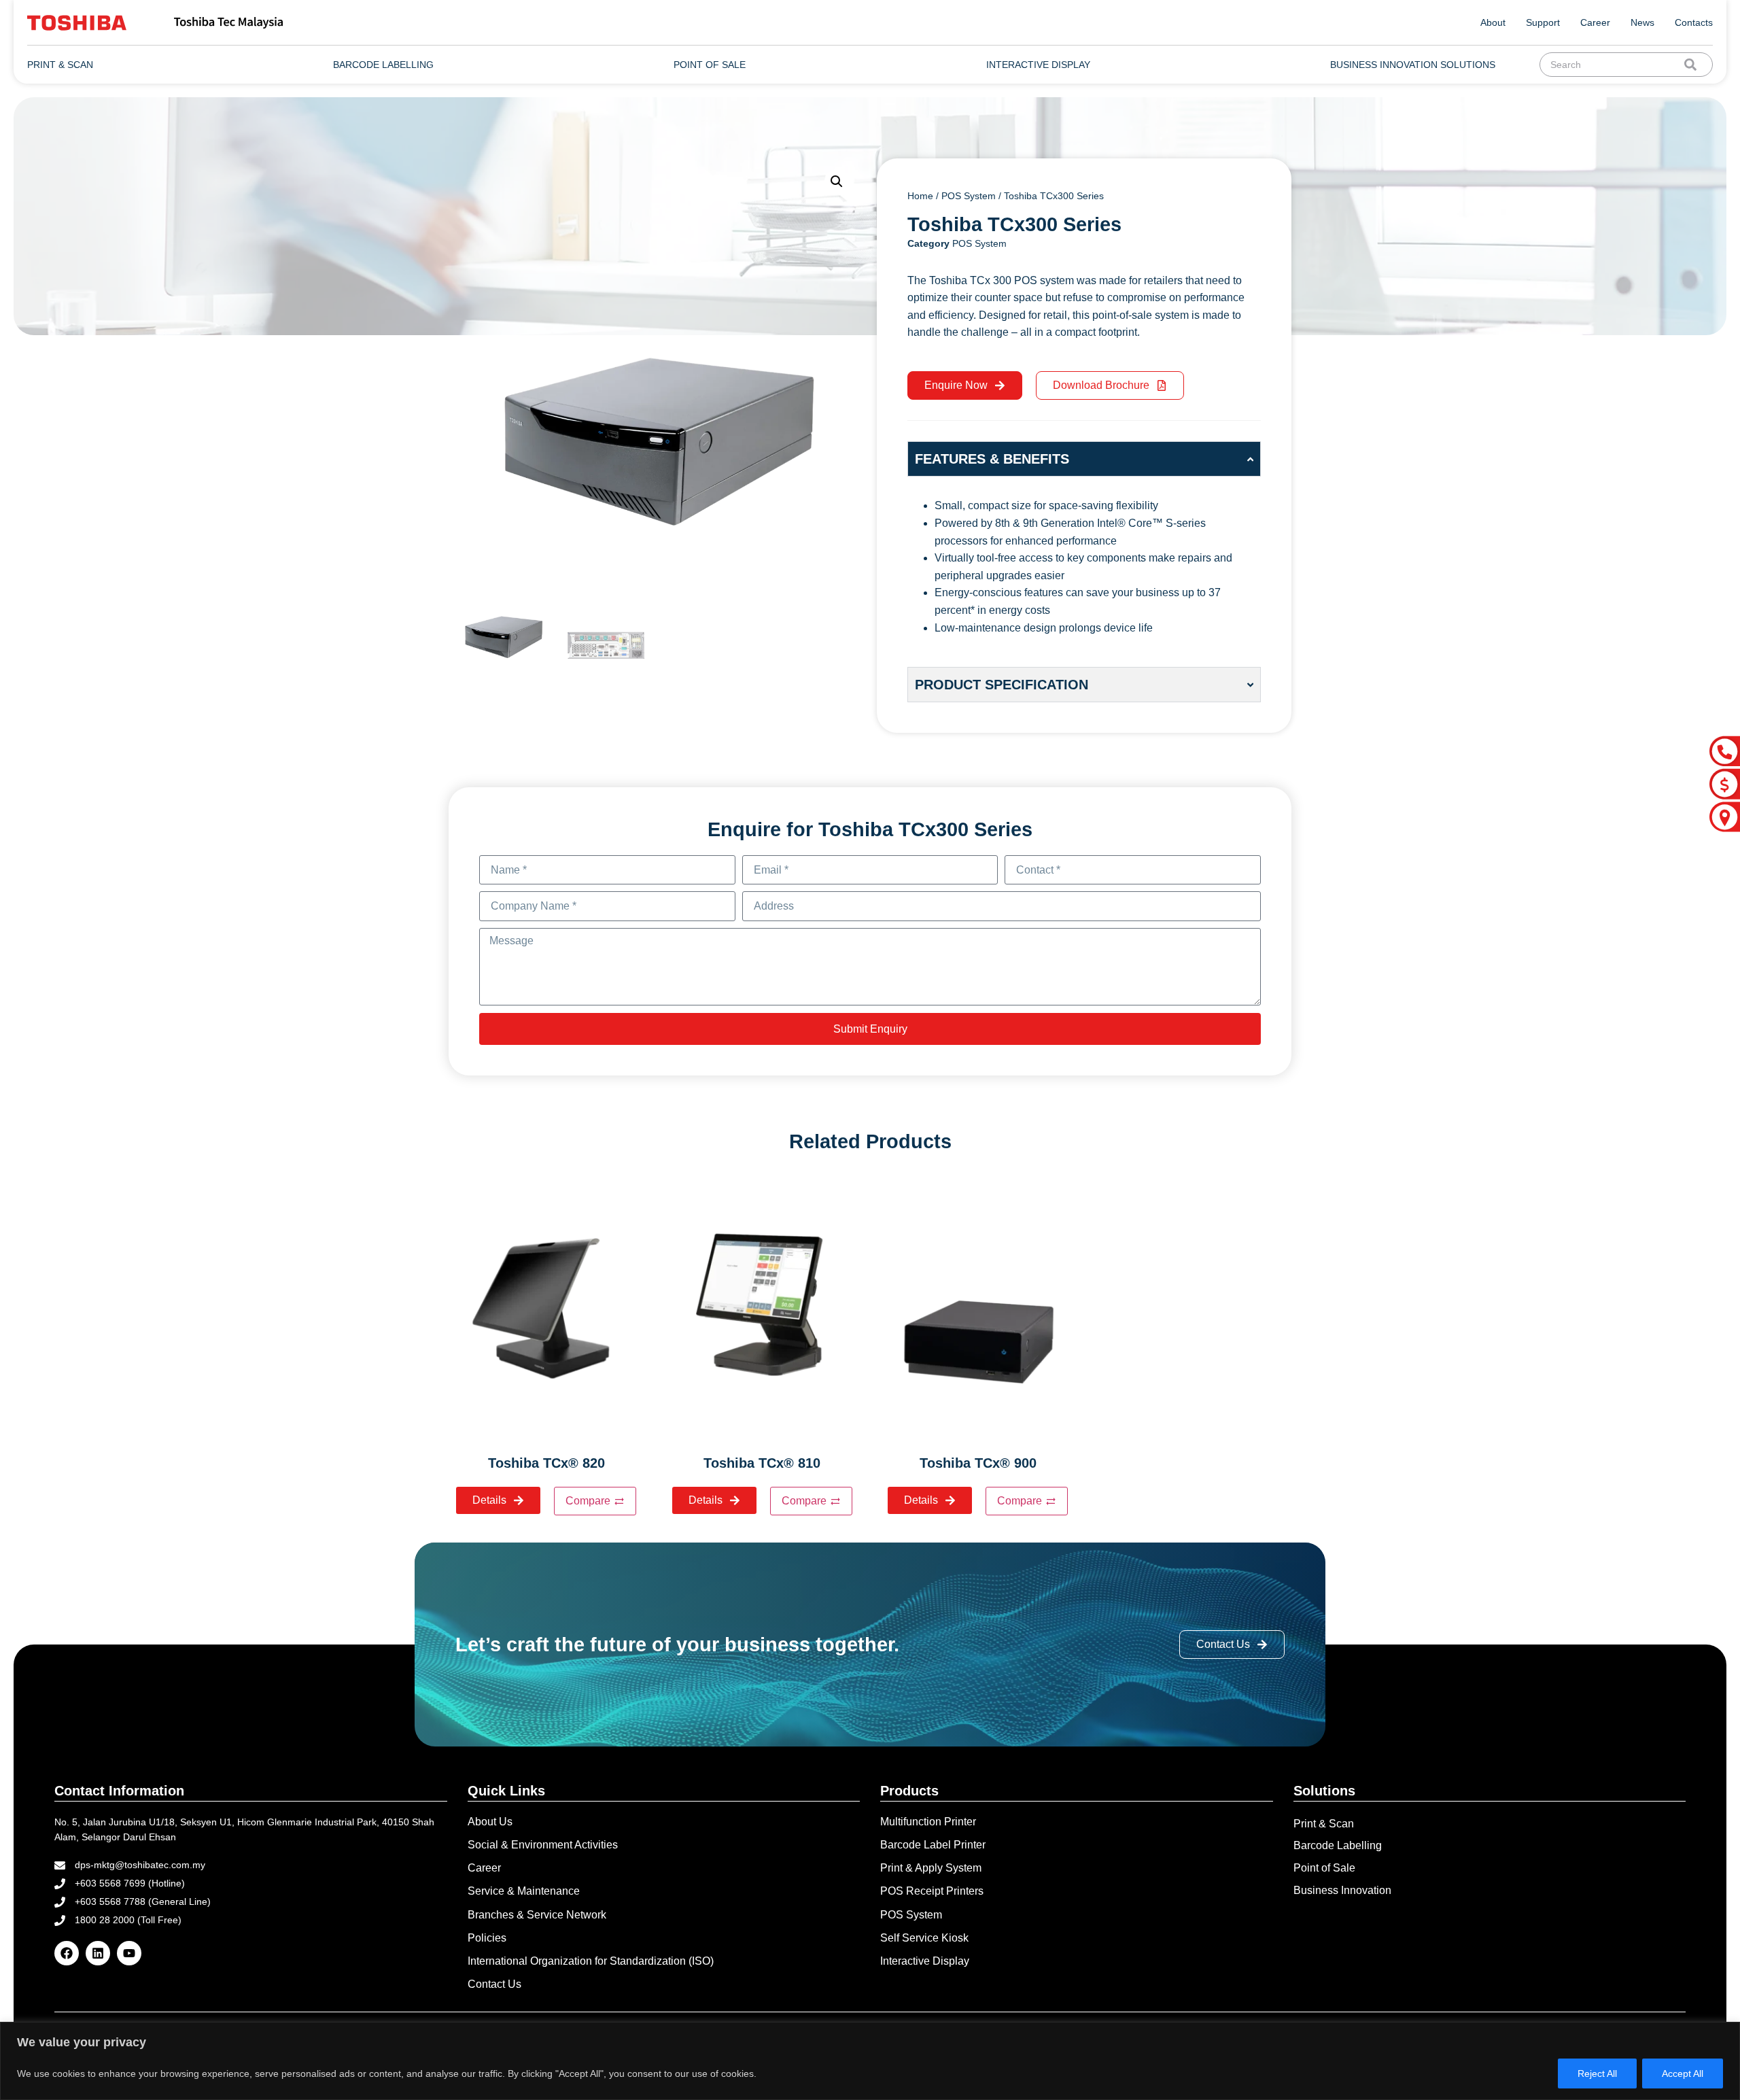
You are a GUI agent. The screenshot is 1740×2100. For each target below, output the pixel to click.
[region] (870, 2061)
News (1642, 22)
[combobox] (1615, 65)
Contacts (1694, 22)
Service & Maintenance (524, 1891)
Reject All (1597, 2073)
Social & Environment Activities (543, 1845)
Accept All (1683, 2073)
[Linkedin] (98, 1953)
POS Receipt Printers (932, 1891)
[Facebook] (67, 1953)
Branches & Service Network (537, 1915)
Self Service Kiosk (924, 1938)
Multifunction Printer (928, 1822)
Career (1595, 22)
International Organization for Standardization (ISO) (591, 1961)
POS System (969, 196)
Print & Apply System (931, 1868)
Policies (487, 1938)
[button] (837, 182)
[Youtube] (129, 1953)
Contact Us (494, 1984)
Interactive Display (925, 1961)
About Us (490, 1822)
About (1493, 22)
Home (920, 196)
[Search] (1693, 65)
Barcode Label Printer (933, 1845)
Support (1543, 22)
